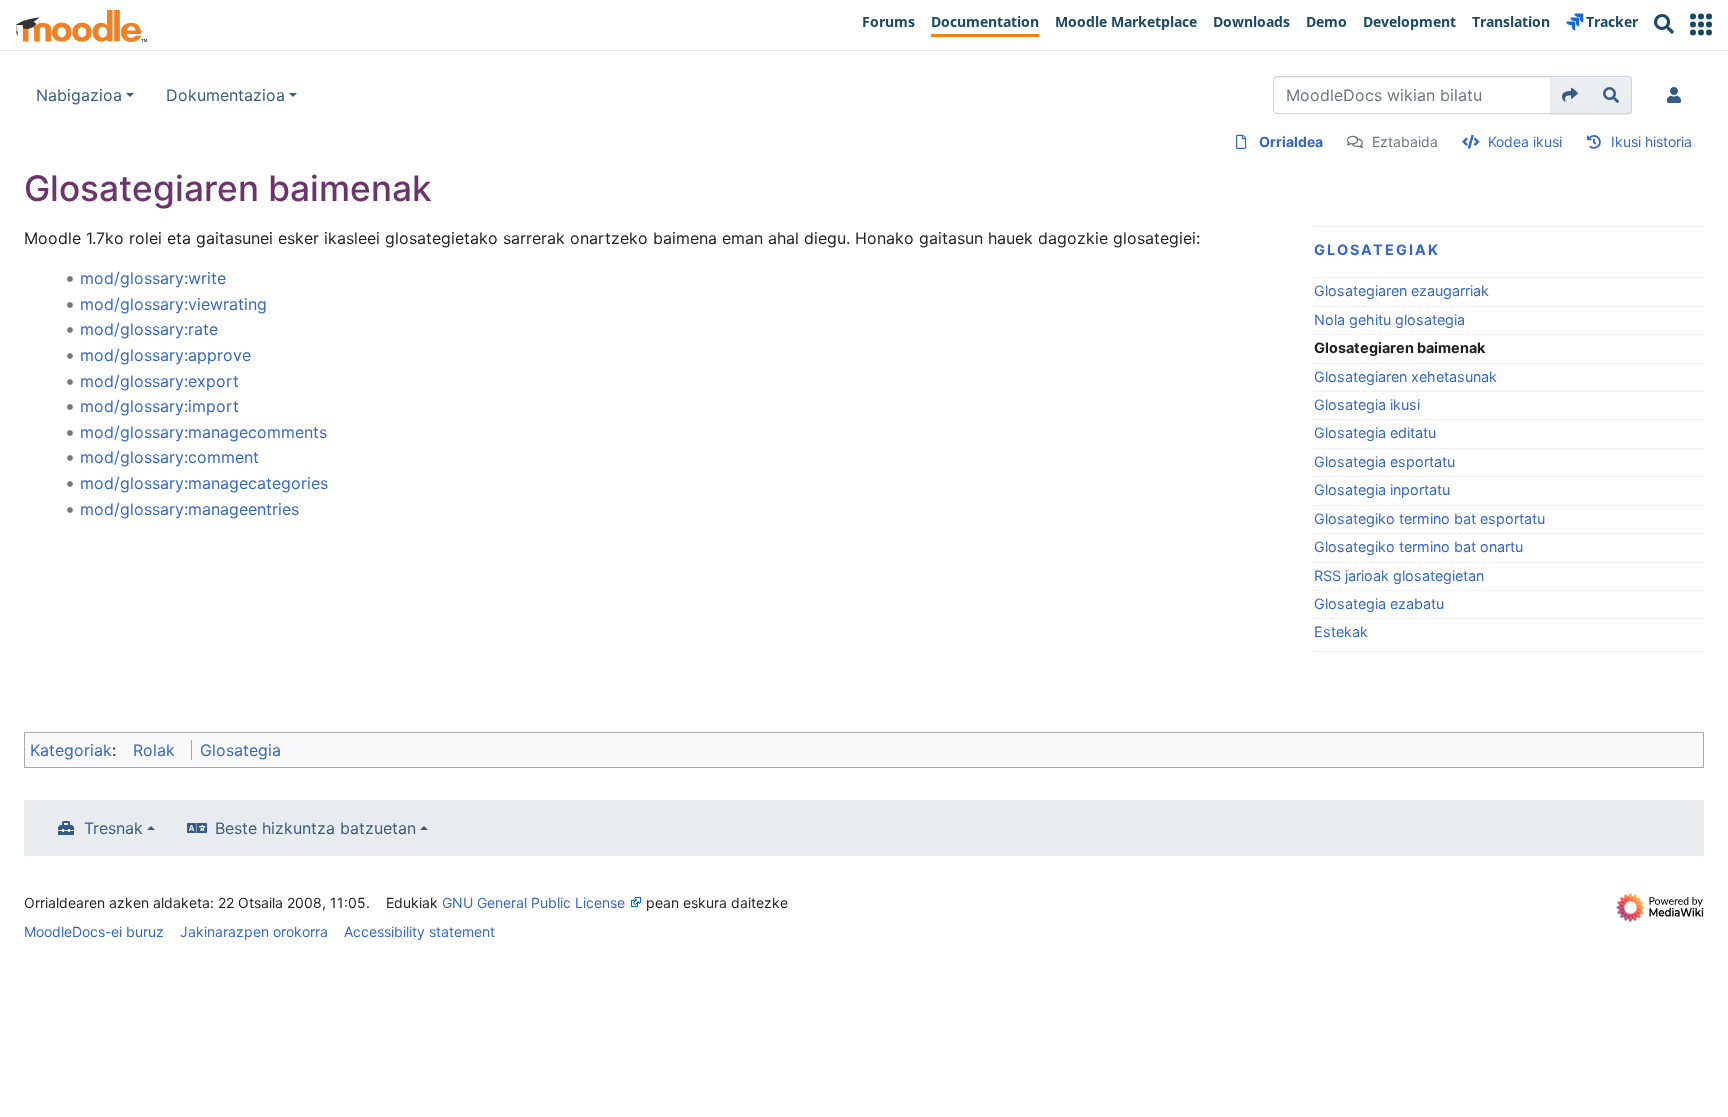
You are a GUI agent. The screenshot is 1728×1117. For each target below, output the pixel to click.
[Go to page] (1570, 95)
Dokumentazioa (225, 95)
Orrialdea (1291, 141)
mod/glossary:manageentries (189, 509)
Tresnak (113, 828)
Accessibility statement (419, 931)
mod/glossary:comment (169, 457)
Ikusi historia (1651, 141)
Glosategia (240, 750)
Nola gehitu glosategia (1389, 319)
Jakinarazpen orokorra (254, 931)
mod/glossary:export (159, 381)
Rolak (154, 750)
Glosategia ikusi (1367, 404)
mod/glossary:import (159, 406)
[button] (1701, 24)
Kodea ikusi (1525, 141)
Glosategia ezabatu (1379, 603)
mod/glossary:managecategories (204, 483)
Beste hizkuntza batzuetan (315, 828)
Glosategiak (1377, 249)
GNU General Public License (533, 902)
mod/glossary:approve (165, 355)
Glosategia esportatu (1384, 461)
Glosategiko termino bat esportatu (1429, 518)
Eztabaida (1405, 141)
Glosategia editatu (1375, 432)
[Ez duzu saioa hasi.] (1678, 95)
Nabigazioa (79, 95)
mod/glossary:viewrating (173, 304)
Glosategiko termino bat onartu (1418, 546)
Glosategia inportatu (1382, 489)
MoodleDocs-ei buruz (94, 931)
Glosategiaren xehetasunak (1405, 376)
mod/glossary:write (153, 278)
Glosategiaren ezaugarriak (1401, 290)
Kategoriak (71, 750)
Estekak (1341, 631)
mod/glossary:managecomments (203, 432)
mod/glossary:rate (149, 329)
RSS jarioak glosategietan (1399, 575)
